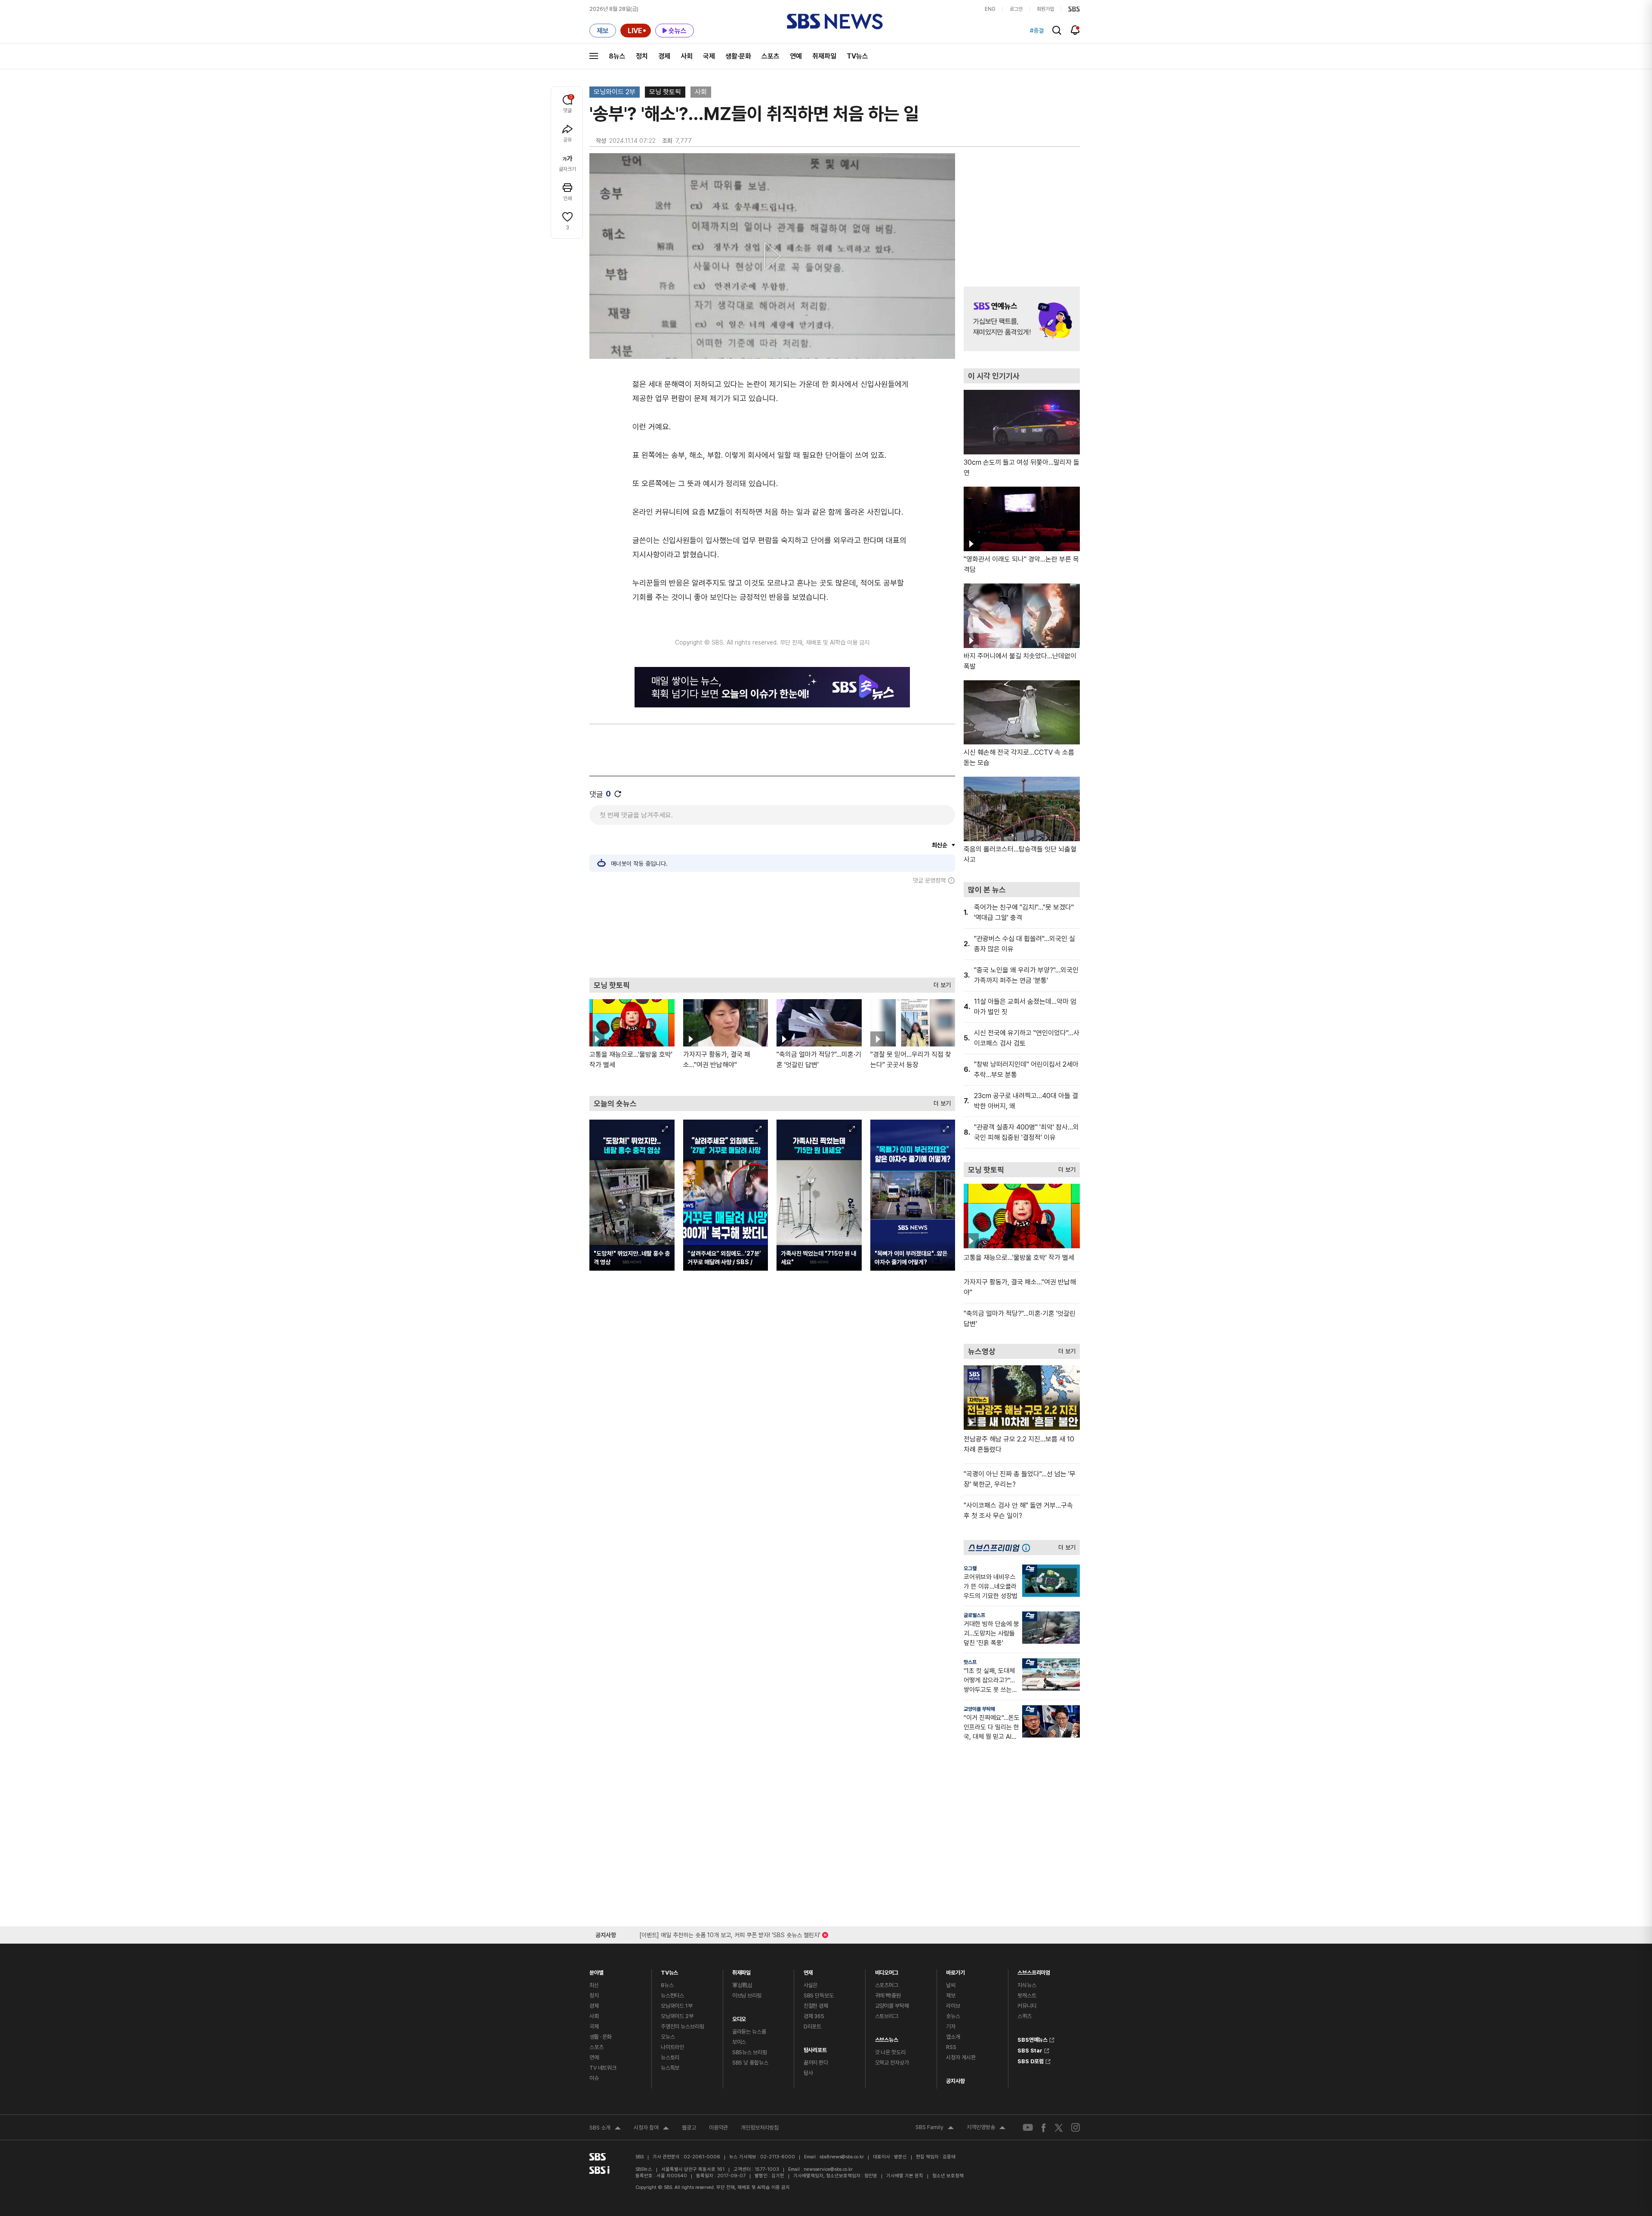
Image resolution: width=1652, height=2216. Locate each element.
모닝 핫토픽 (665, 92)
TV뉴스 (857, 56)
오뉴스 (668, 2037)
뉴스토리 (670, 2057)
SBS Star (1030, 2049)
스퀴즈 (1025, 2016)
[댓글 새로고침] (618, 794)
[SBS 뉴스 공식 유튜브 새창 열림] (1028, 2128)
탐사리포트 (815, 2048)
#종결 (1037, 31)
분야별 (596, 1971)
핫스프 (970, 1662)
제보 (951, 1995)
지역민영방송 (986, 2128)
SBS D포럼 (1031, 2060)
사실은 (811, 1985)
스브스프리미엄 (1034, 1971)
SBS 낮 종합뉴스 (750, 2063)
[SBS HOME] (1074, 9)
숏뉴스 (953, 2016)
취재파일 (824, 56)
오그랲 (970, 1568)
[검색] (1057, 30)
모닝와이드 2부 (615, 92)
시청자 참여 (651, 2129)
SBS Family (935, 2128)
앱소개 (953, 2037)
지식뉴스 (1027, 1985)
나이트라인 (672, 2047)
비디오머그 (887, 1971)
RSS (951, 2047)
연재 (808, 1971)
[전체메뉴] (594, 56)
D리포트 (812, 2026)
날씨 (951, 1985)
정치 (642, 56)
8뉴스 (617, 56)
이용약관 (718, 2128)
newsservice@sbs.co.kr (828, 2169)
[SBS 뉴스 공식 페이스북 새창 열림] (1044, 2128)
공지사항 (955, 2081)
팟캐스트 (1027, 1995)
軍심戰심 (742, 1985)
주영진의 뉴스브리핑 (683, 2026)
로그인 (1016, 9)
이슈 (594, 2078)
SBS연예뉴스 (1032, 2039)
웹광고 (689, 2128)
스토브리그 (887, 2016)
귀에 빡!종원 (888, 1995)
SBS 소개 (605, 2129)
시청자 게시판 (961, 2057)
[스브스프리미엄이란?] (1028, 1548)
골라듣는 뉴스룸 (749, 2032)
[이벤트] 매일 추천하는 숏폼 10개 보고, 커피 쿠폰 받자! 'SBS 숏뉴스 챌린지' (730, 1934)
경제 (664, 56)
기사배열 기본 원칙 (905, 2176)
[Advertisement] (772, 931)
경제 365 (814, 2016)
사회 (687, 56)
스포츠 (771, 56)
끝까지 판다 (816, 2063)
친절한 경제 (816, 2006)
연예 (796, 56)
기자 (951, 2026)
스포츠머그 (887, 1985)
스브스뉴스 (887, 2038)
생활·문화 (738, 56)
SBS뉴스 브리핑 (750, 2052)
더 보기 (940, 983)
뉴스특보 (670, 2068)
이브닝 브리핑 (747, 1995)
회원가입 (1045, 9)
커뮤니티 (1027, 2006)
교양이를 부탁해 (979, 1709)
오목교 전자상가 (892, 2063)
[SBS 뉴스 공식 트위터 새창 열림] (1059, 2127)
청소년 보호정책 (948, 2176)
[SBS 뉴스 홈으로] (835, 22)
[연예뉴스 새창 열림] (1022, 319)
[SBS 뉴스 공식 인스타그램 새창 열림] (1076, 2127)
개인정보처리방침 (760, 2128)
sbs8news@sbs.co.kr (842, 2157)
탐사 (808, 2073)
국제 (709, 56)
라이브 (953, 2006)
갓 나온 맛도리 (890, 2052)
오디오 (739, 2017)
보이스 (739, 2042)
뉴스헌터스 (672, 1995)
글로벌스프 (974, 1615)
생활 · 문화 (601, 2037)
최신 (594, 1985)
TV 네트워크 (603, 2068)
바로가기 (955, 1971)
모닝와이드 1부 (677, 2006)
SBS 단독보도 (819, 1995)
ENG (990, 9)
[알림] (1075, 30)
